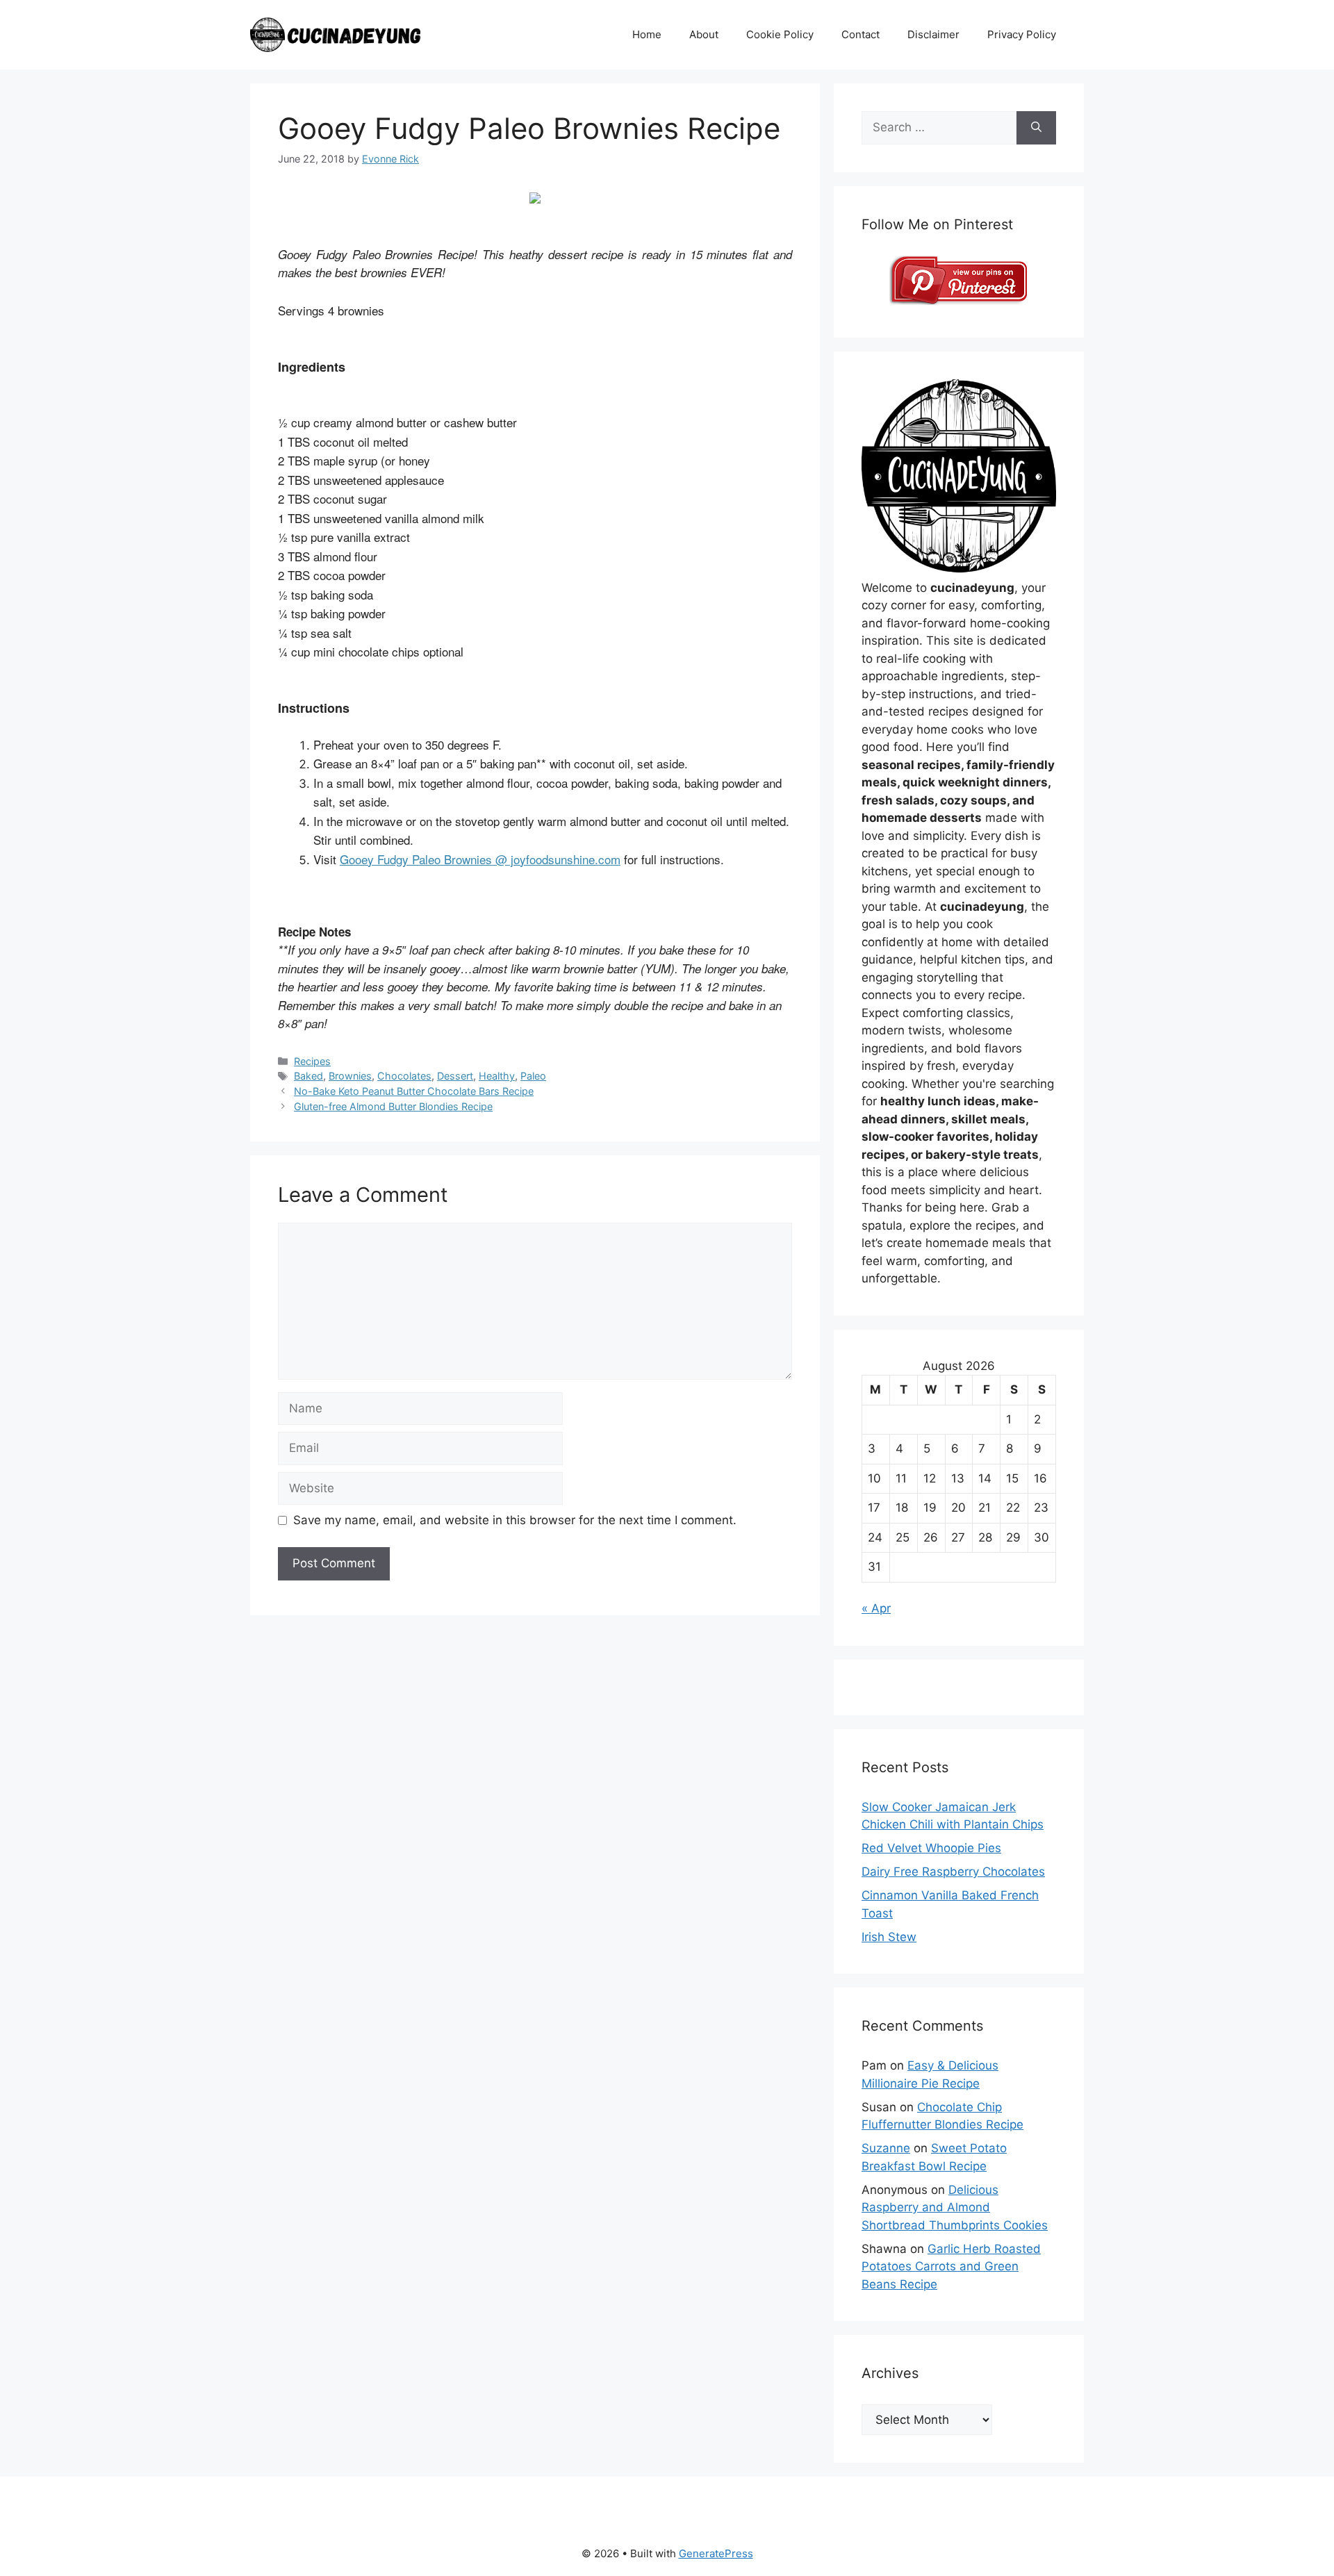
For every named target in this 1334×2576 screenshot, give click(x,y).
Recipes (312, 1061)
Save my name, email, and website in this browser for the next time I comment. (515, 1520)
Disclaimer (933, 34)
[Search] (1036, 128)
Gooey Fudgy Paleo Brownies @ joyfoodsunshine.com (480, 859)
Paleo (533, 1076)
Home (647, 34)
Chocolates (404, 1076)
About (704, 34)
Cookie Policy (780, 34)
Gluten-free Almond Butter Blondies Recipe (393, 1106)
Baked (308, 1076)
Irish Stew (889, 1937)
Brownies (350, 1076)
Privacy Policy (1022, 34)
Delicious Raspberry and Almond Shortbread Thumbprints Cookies (955, 2207)
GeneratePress (716, 2553)
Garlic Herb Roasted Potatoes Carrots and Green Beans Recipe (951, 2267)
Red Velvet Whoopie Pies (931, 1848)
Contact (860, 34)
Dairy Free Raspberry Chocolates (953, 1872)
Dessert (455, 1076)
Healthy (497, 1076)
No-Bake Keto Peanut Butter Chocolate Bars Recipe (414, 1091)
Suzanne (886, 2148)
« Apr (876, 1608)
